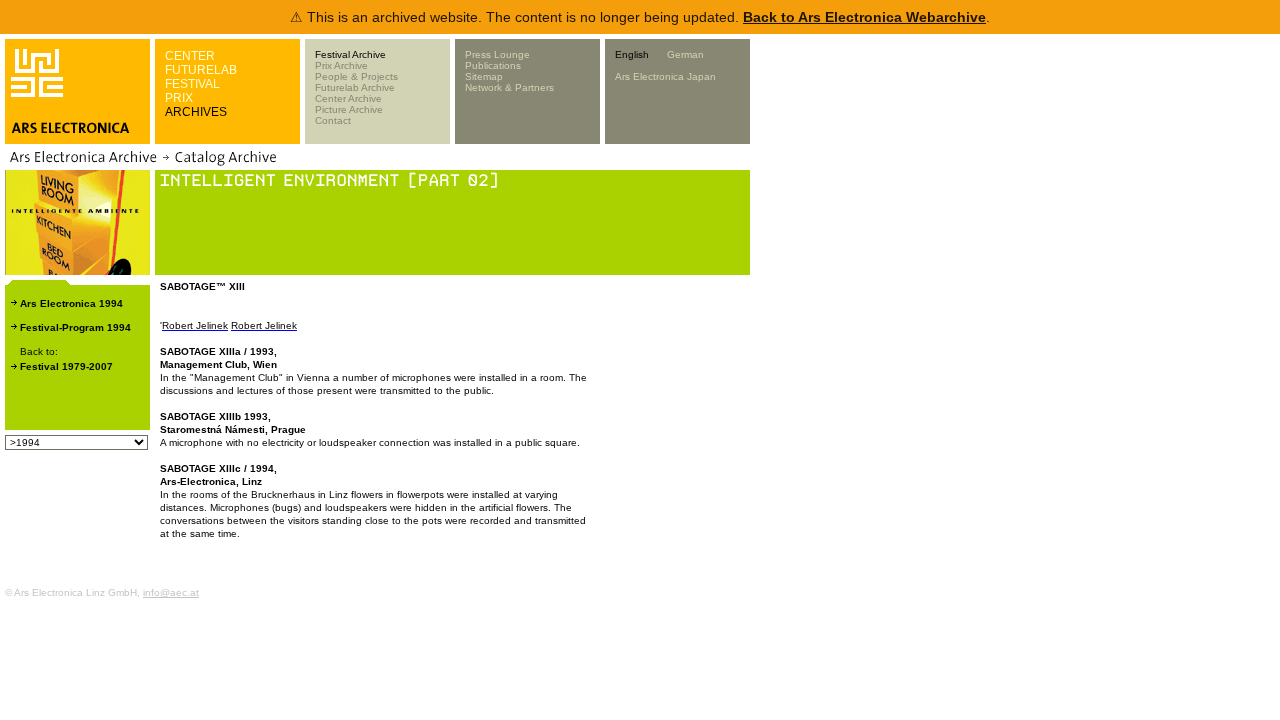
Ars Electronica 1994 (71, 303)
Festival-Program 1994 (75, 327)
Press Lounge (497, 54)
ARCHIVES (196, 112)
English (632, 54)
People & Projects (356, 76)
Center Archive (348, 98)
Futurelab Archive (355, 87)
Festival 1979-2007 (66, 366)
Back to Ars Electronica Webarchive (864, 17)
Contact (333, 120)
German (685, 54)
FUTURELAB (201, 70)
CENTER (190, 56)
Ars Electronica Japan (665, 76)
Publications (493, 65)
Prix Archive (341, 65)
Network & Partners (509, 87)
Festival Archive (350, 54)
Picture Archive (349, 109)
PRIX (179, 98)
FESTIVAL (192, 84)
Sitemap (484, 76)
